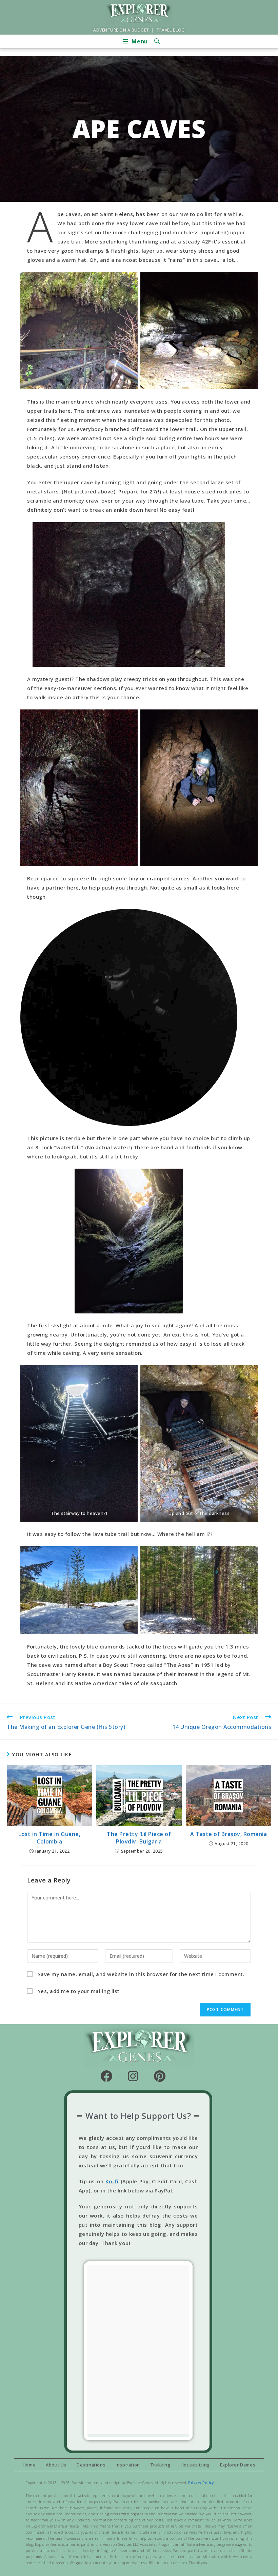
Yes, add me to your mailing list (78, 1991)
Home (29, 2465)
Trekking (160, 2465)
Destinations (91, 2465)
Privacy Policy (201, 2483)
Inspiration (128, 2465)
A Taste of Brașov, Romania (229, 1834)
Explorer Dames (238, 2465)
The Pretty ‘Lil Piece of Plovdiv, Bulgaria (139, 1838)
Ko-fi (112, 2181)
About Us (56, 2465)
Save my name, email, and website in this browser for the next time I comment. (141, 1974)
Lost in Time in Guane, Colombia (49, 1838)
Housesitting (195, 2465)
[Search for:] (155, 41)
